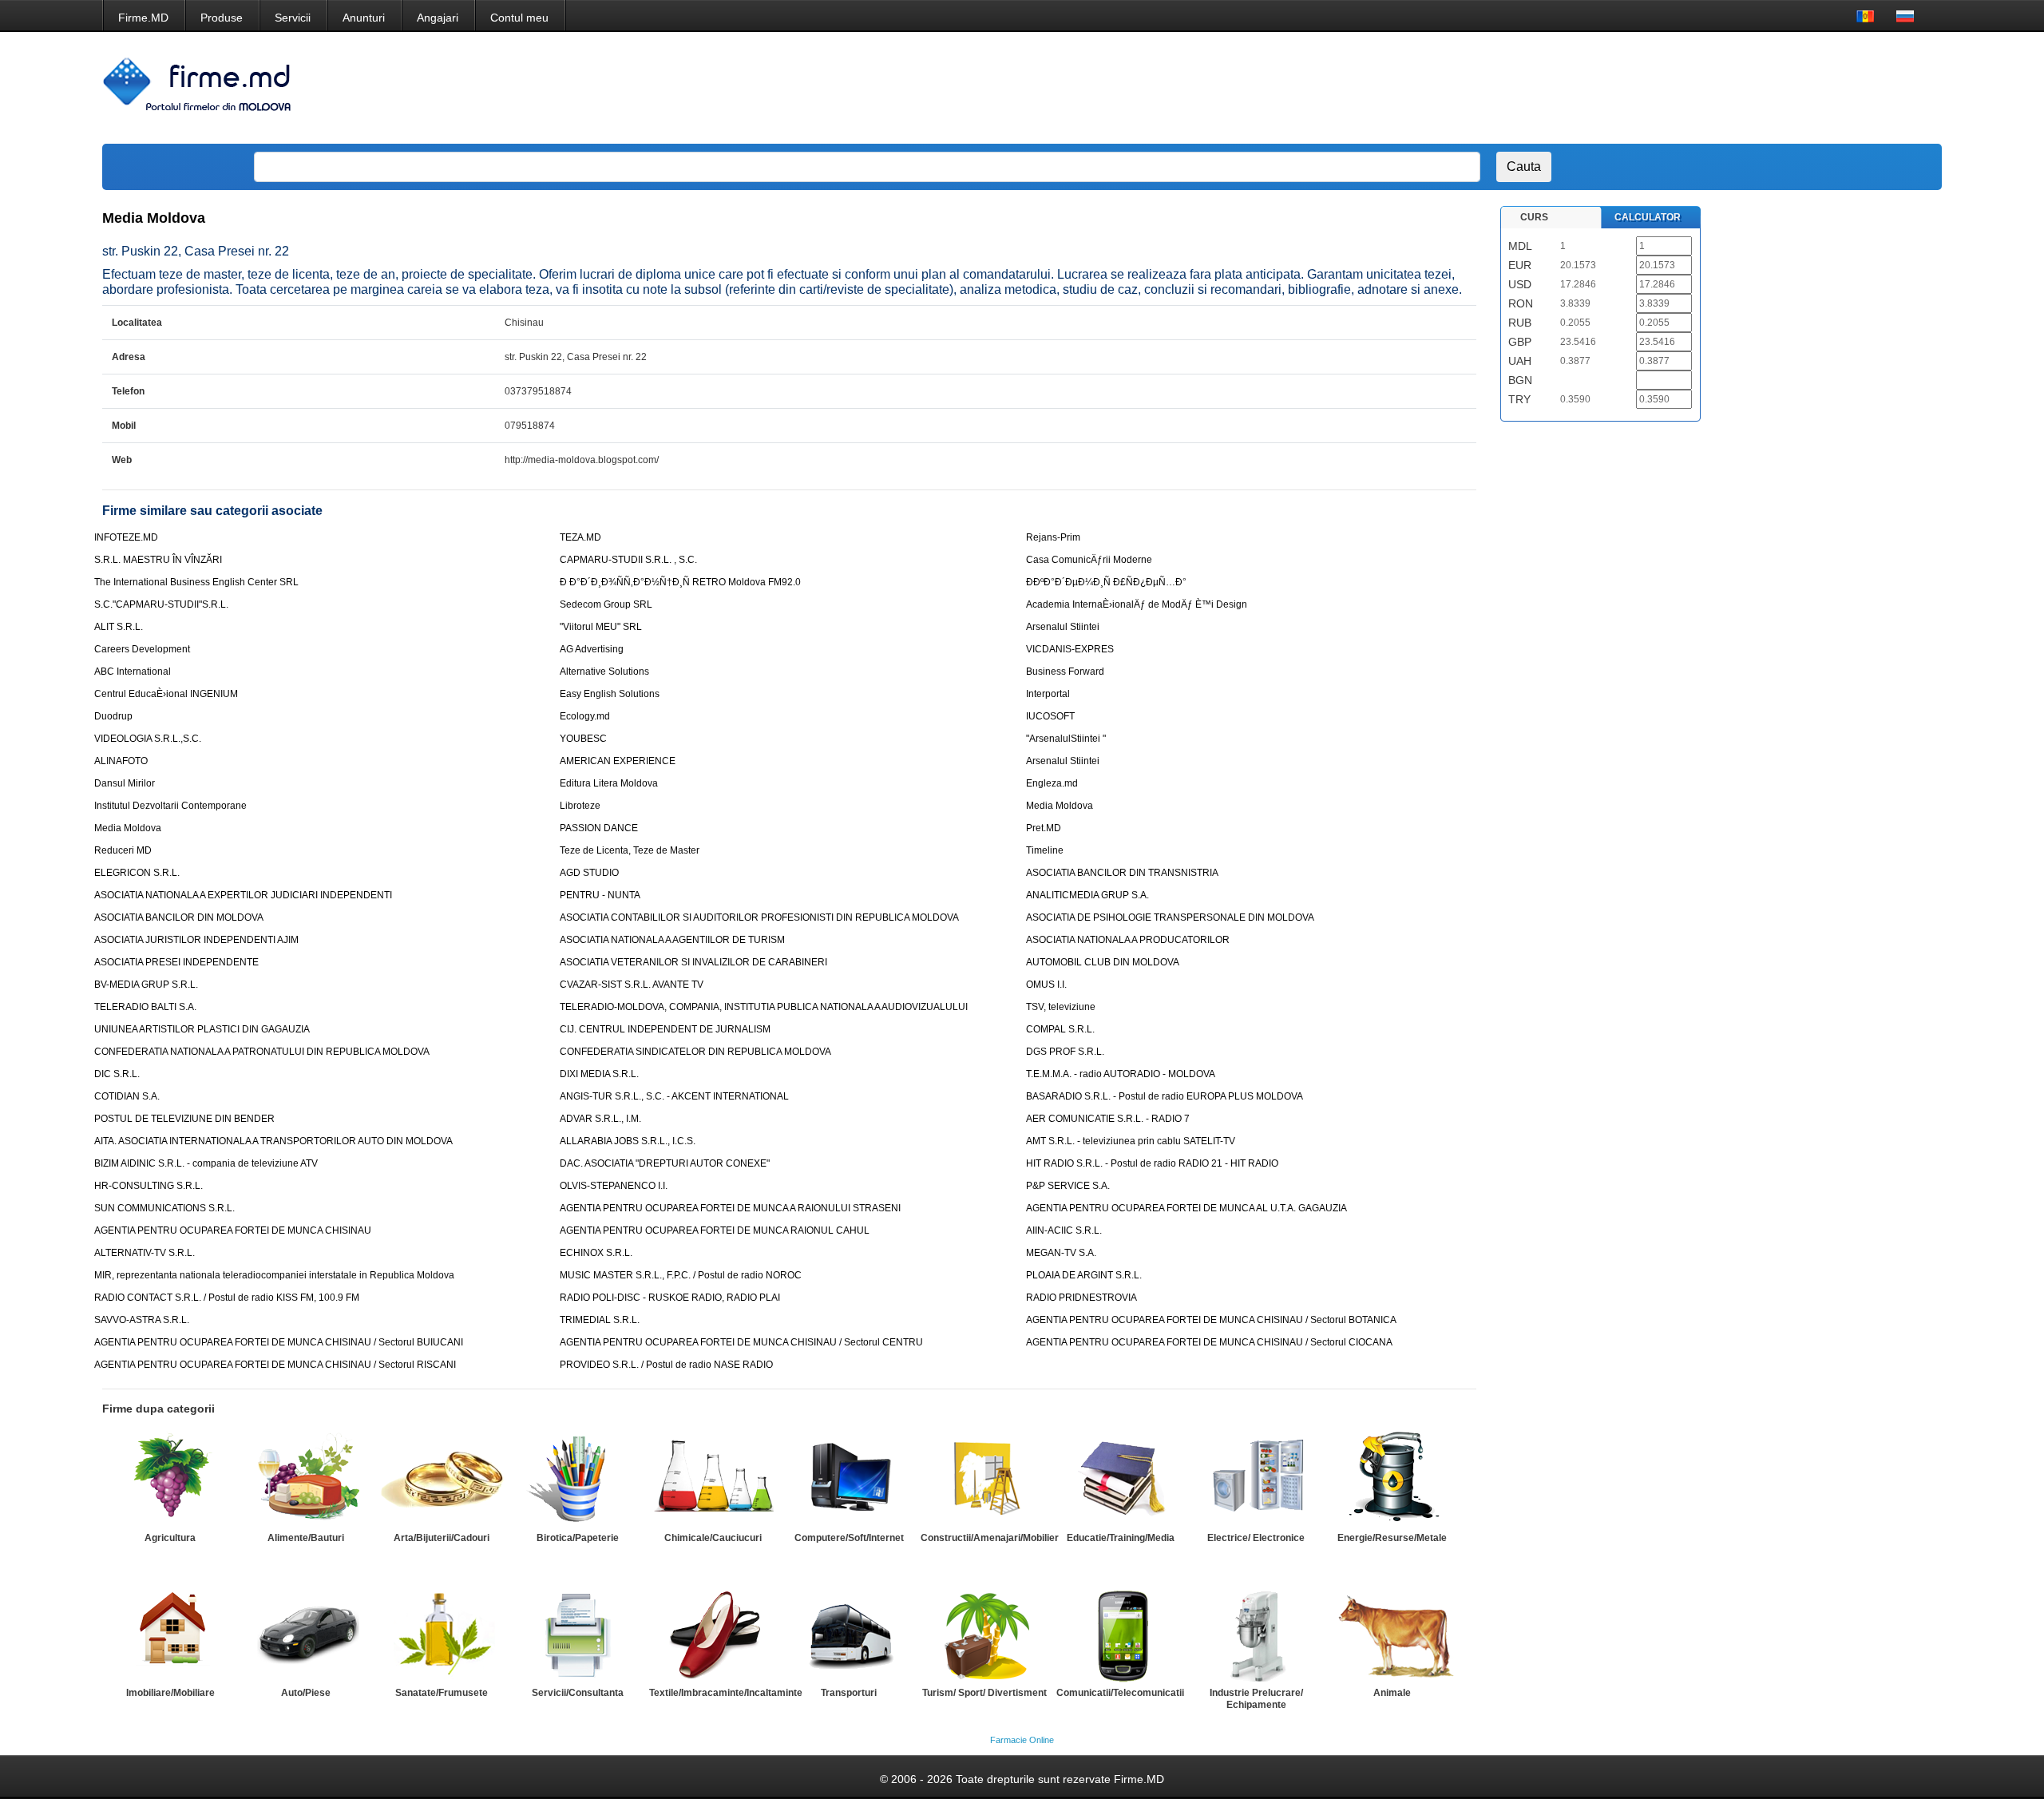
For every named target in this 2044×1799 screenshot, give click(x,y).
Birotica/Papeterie (578, 1538)
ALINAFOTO (121, 761)
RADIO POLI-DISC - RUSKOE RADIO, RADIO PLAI (670, 1298)
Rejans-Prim (1053, 537)
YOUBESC (583, 739)
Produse (222, 18)
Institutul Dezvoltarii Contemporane (170, 806)
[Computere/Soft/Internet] (849, 1479)
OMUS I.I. (1046, 985)
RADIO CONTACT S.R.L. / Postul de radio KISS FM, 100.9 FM (227, 1298)
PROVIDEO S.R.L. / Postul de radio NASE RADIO (666, 1365)
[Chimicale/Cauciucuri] (713, 1479)
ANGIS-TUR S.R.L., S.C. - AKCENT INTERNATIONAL (674, 1096)
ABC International (133, 672)
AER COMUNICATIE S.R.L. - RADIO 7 (1108, 1119)
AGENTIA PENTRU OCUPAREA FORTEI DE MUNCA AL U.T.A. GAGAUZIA (1186, 1208)
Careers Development (142, 649)
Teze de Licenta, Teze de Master (630, 850)
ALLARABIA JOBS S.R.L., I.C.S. (628, 1141)
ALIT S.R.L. (119, 627)
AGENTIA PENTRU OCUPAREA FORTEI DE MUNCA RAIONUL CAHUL (715, 1230)
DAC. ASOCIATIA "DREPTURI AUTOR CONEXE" (665, 1163)
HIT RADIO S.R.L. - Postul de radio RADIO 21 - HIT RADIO (1152, 1163)
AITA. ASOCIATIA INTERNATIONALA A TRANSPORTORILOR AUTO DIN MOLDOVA (273, 1141)
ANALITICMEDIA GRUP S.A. (1087, 895)
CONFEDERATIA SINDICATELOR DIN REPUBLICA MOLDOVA (695, 1052)
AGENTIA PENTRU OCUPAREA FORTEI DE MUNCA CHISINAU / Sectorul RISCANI (275, 1365)
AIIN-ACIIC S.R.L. (1064, 1230)
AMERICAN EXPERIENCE (618, 761)
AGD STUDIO (589, 873)
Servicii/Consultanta (578, 1693)
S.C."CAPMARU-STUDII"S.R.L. (161, 604)
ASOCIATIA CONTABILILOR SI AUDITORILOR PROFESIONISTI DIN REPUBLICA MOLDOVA (759, 917)
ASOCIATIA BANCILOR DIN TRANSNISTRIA (1122, 873)
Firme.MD (143, 18)
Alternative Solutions (604, 672)
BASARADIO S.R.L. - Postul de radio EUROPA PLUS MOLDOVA (1165, 1096)
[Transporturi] (849, 1634)
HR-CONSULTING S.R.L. (149, 1186)
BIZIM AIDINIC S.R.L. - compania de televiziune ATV (206, 1163)
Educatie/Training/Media (1121, 1538)
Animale (1392, 1693)
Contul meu (519, 18)
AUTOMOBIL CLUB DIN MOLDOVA (1103, 962)
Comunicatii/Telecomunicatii (1120, 1693)
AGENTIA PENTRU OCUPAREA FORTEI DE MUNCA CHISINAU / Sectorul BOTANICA (1211, 1320)
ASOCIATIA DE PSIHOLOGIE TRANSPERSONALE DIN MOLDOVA (1170, 917)
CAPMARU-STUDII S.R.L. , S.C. (628, 560)
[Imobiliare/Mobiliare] (170, 1634)
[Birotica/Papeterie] (577, 1479)
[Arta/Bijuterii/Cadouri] (442, 1479)
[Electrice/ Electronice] (1256, 1479)
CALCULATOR (1648, 217)
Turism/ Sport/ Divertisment (984, 1693)
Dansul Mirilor (125, 783)
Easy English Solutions (610, 694)
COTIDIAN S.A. (127, 1096)
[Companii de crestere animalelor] (1392, 1634)
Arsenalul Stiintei (1063, 627)
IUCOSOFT (1050, 716)
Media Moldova (1060, 806)
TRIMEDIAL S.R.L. (600, 1320)
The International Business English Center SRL (196, 582)
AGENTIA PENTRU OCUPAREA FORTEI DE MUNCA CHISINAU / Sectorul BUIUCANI (279, 1342)
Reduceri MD (123, 850)
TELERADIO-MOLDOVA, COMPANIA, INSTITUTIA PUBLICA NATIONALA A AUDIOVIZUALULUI (764, 1007)
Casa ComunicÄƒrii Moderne (1089, 560)
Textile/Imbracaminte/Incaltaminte (726, 1693)
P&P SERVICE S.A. (1068, 1186)
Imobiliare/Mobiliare (170, 1693)
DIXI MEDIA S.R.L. (599, 1074)
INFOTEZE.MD (126, 537)
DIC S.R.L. (117, 1074)
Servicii (293, 18)
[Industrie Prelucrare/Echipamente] (1256, 1634)
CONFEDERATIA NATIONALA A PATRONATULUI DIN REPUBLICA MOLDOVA (262, 1052)
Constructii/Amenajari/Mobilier (990, 1538)
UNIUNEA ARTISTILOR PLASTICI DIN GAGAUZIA (202, 1029)
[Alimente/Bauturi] (306, 1479)
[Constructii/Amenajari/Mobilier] (984, 1479)
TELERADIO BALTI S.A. (145, 1007)
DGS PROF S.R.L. (1065, 1052)
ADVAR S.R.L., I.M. (600, 1119)
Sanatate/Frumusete (442, 1693)
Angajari (438, 18)
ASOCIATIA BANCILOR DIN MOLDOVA (179, 917)
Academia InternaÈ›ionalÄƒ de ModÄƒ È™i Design (1137, 604)
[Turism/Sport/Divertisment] (984, 1634)
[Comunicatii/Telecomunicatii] (1120, 1634)
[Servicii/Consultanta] (577, 1634)
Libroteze (580, 806)
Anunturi (364, 18)
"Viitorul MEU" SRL (601, 627)
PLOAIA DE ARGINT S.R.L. (1084, 1275)
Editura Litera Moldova (609, 783)
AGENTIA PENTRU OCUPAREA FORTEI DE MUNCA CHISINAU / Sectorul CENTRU (741, 1342)
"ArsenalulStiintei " (1066, 739)
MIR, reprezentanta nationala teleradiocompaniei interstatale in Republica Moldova (274, 1275)
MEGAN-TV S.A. (1061, 1253)
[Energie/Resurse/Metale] (1392, 1479)
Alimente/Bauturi (306, 1538)
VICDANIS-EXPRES (1070, 649)
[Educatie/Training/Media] (1120, 1479)
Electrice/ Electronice (1256, 1538)
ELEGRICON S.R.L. (137, 873)
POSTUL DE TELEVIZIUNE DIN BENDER (184, 1119)
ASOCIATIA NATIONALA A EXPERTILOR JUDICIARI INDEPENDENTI (243, 895)
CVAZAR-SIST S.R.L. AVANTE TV (632, 985)
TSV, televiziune (1061, 1007)
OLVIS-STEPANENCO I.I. (614, 1186)
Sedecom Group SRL (606, 604)
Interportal (1048, 694)
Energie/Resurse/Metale (1392, 1538)
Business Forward (1065, 672)
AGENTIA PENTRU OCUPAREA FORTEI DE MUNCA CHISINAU (233, 1230)
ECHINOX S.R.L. (596, 1253)
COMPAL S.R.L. (1060, 1029)
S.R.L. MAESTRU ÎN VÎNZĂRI (158, 560)
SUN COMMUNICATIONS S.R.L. (164, 1208)
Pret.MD (1044, 828)
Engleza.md (1052, 783)
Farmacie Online (1022, 1740)
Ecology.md (585, 716)
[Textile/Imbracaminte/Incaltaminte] (713, 1634)
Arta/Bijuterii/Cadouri (442, 1538)
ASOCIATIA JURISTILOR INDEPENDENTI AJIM (196, 940)
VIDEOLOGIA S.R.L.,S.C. (148, 739)
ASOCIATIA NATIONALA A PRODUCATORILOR (1128, 940)
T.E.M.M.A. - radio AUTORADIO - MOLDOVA (1121, 1074)
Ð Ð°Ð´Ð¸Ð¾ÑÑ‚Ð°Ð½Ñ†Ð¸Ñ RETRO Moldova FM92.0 (680, 582)
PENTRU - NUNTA (600, 895)
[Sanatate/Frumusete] (442, 1634)
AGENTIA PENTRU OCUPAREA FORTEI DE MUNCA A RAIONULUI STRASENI (730, 1208)
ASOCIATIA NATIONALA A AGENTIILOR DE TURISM (672, 940)
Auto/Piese (306, 1693)
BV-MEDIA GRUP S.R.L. (146, 985)
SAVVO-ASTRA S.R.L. (142, 1320)
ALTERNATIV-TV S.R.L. (145, 1253)
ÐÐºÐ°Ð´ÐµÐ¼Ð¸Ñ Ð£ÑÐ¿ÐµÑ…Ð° (1106, 582)
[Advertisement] (1633, 88)
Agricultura (170, 1538)
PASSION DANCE (599, 828)
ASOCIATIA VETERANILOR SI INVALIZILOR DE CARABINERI (693, 962)
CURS (1534, 217)
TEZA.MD (580, 537)
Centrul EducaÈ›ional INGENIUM (166, 694)
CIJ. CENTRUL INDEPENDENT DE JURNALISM (665, 1029)
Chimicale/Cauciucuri (713, 1538)
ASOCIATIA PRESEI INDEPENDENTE (176, 962)
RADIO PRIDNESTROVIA (1081, 1298)
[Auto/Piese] (306, 1634)
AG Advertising (592, 649)
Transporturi (849, 1693)
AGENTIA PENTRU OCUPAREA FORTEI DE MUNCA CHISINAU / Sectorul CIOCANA (1209, 1342)
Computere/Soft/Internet (849, 1538)
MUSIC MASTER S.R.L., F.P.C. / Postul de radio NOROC (681, 1275)
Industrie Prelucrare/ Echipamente (1256, 1699)
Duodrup (113, 716)
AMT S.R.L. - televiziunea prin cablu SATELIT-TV (1131, 1141)
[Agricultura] (170, 1479)
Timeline (1045, 850)
